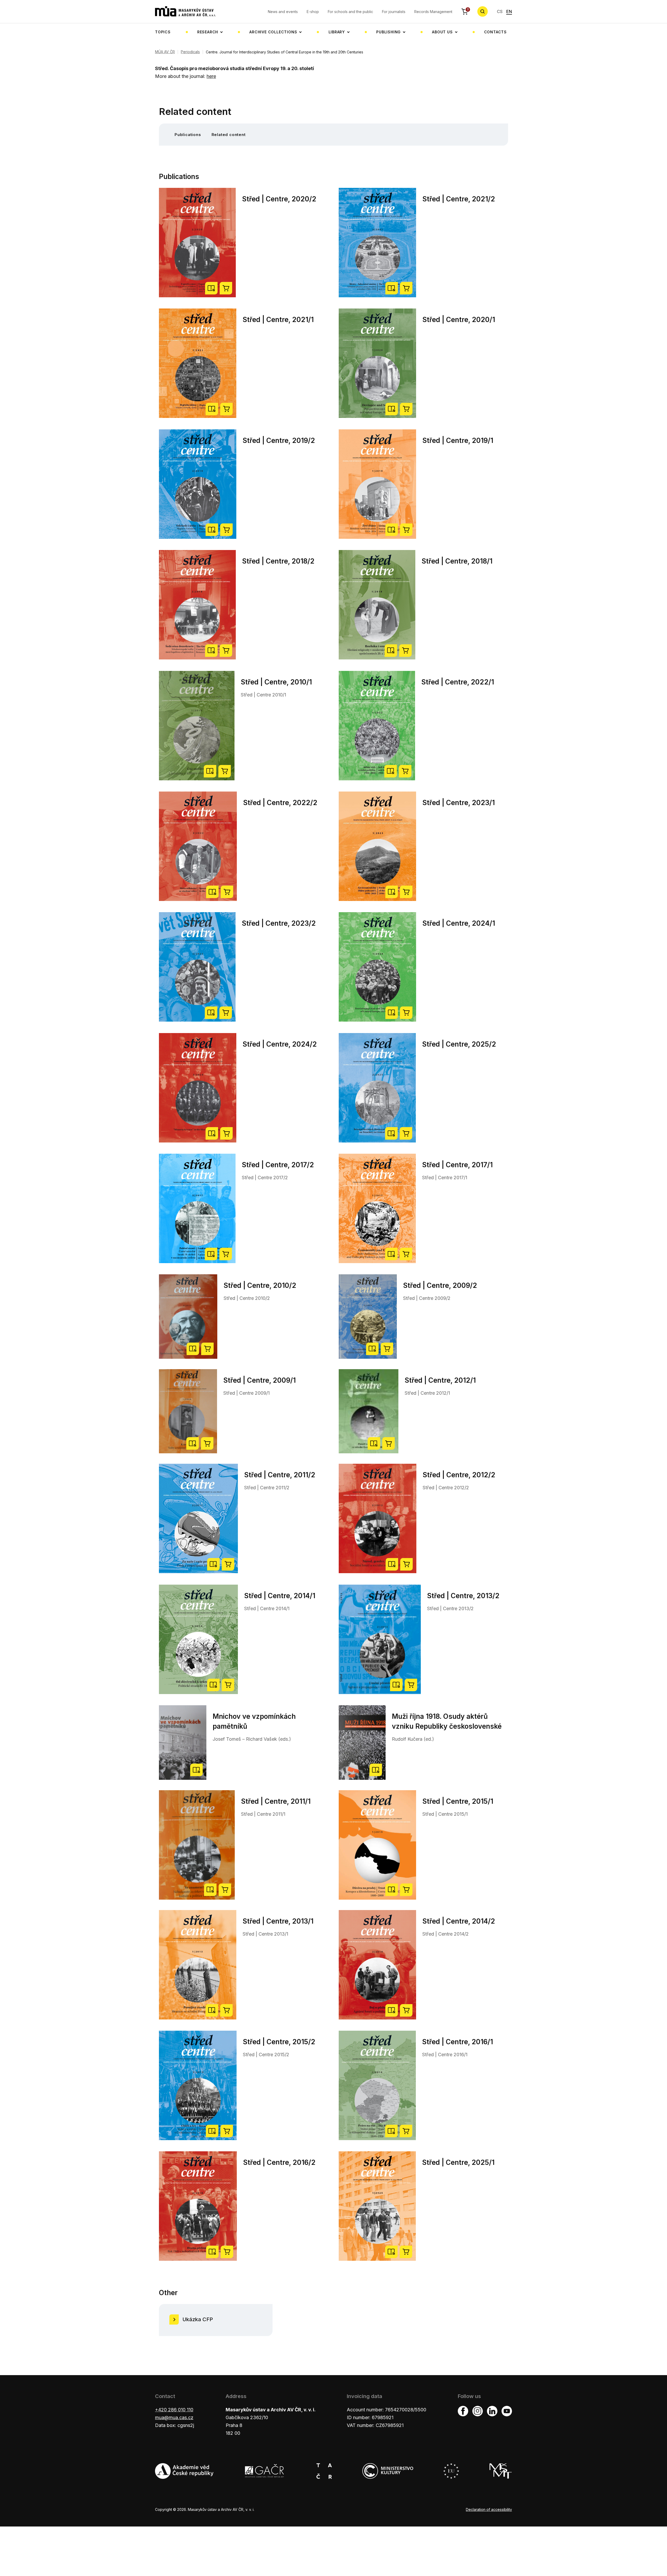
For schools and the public (350, 12)
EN (509, 11)
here (211, 76)
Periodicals (190, 52)
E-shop (313, 12)
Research (208, 32)
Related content (229, 135)
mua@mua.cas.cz (174, 2417)
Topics (163, 32)
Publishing (388, 32)
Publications (188, 135)
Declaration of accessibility (489, 2509)
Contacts (495, 32)
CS (500, 11)
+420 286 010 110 (174, 2410)
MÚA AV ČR (165, 52)
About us (442, 32)
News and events (283, 12)
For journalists (394, 12)
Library (337, 32)
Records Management (433, 12)
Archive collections (273, 32)
